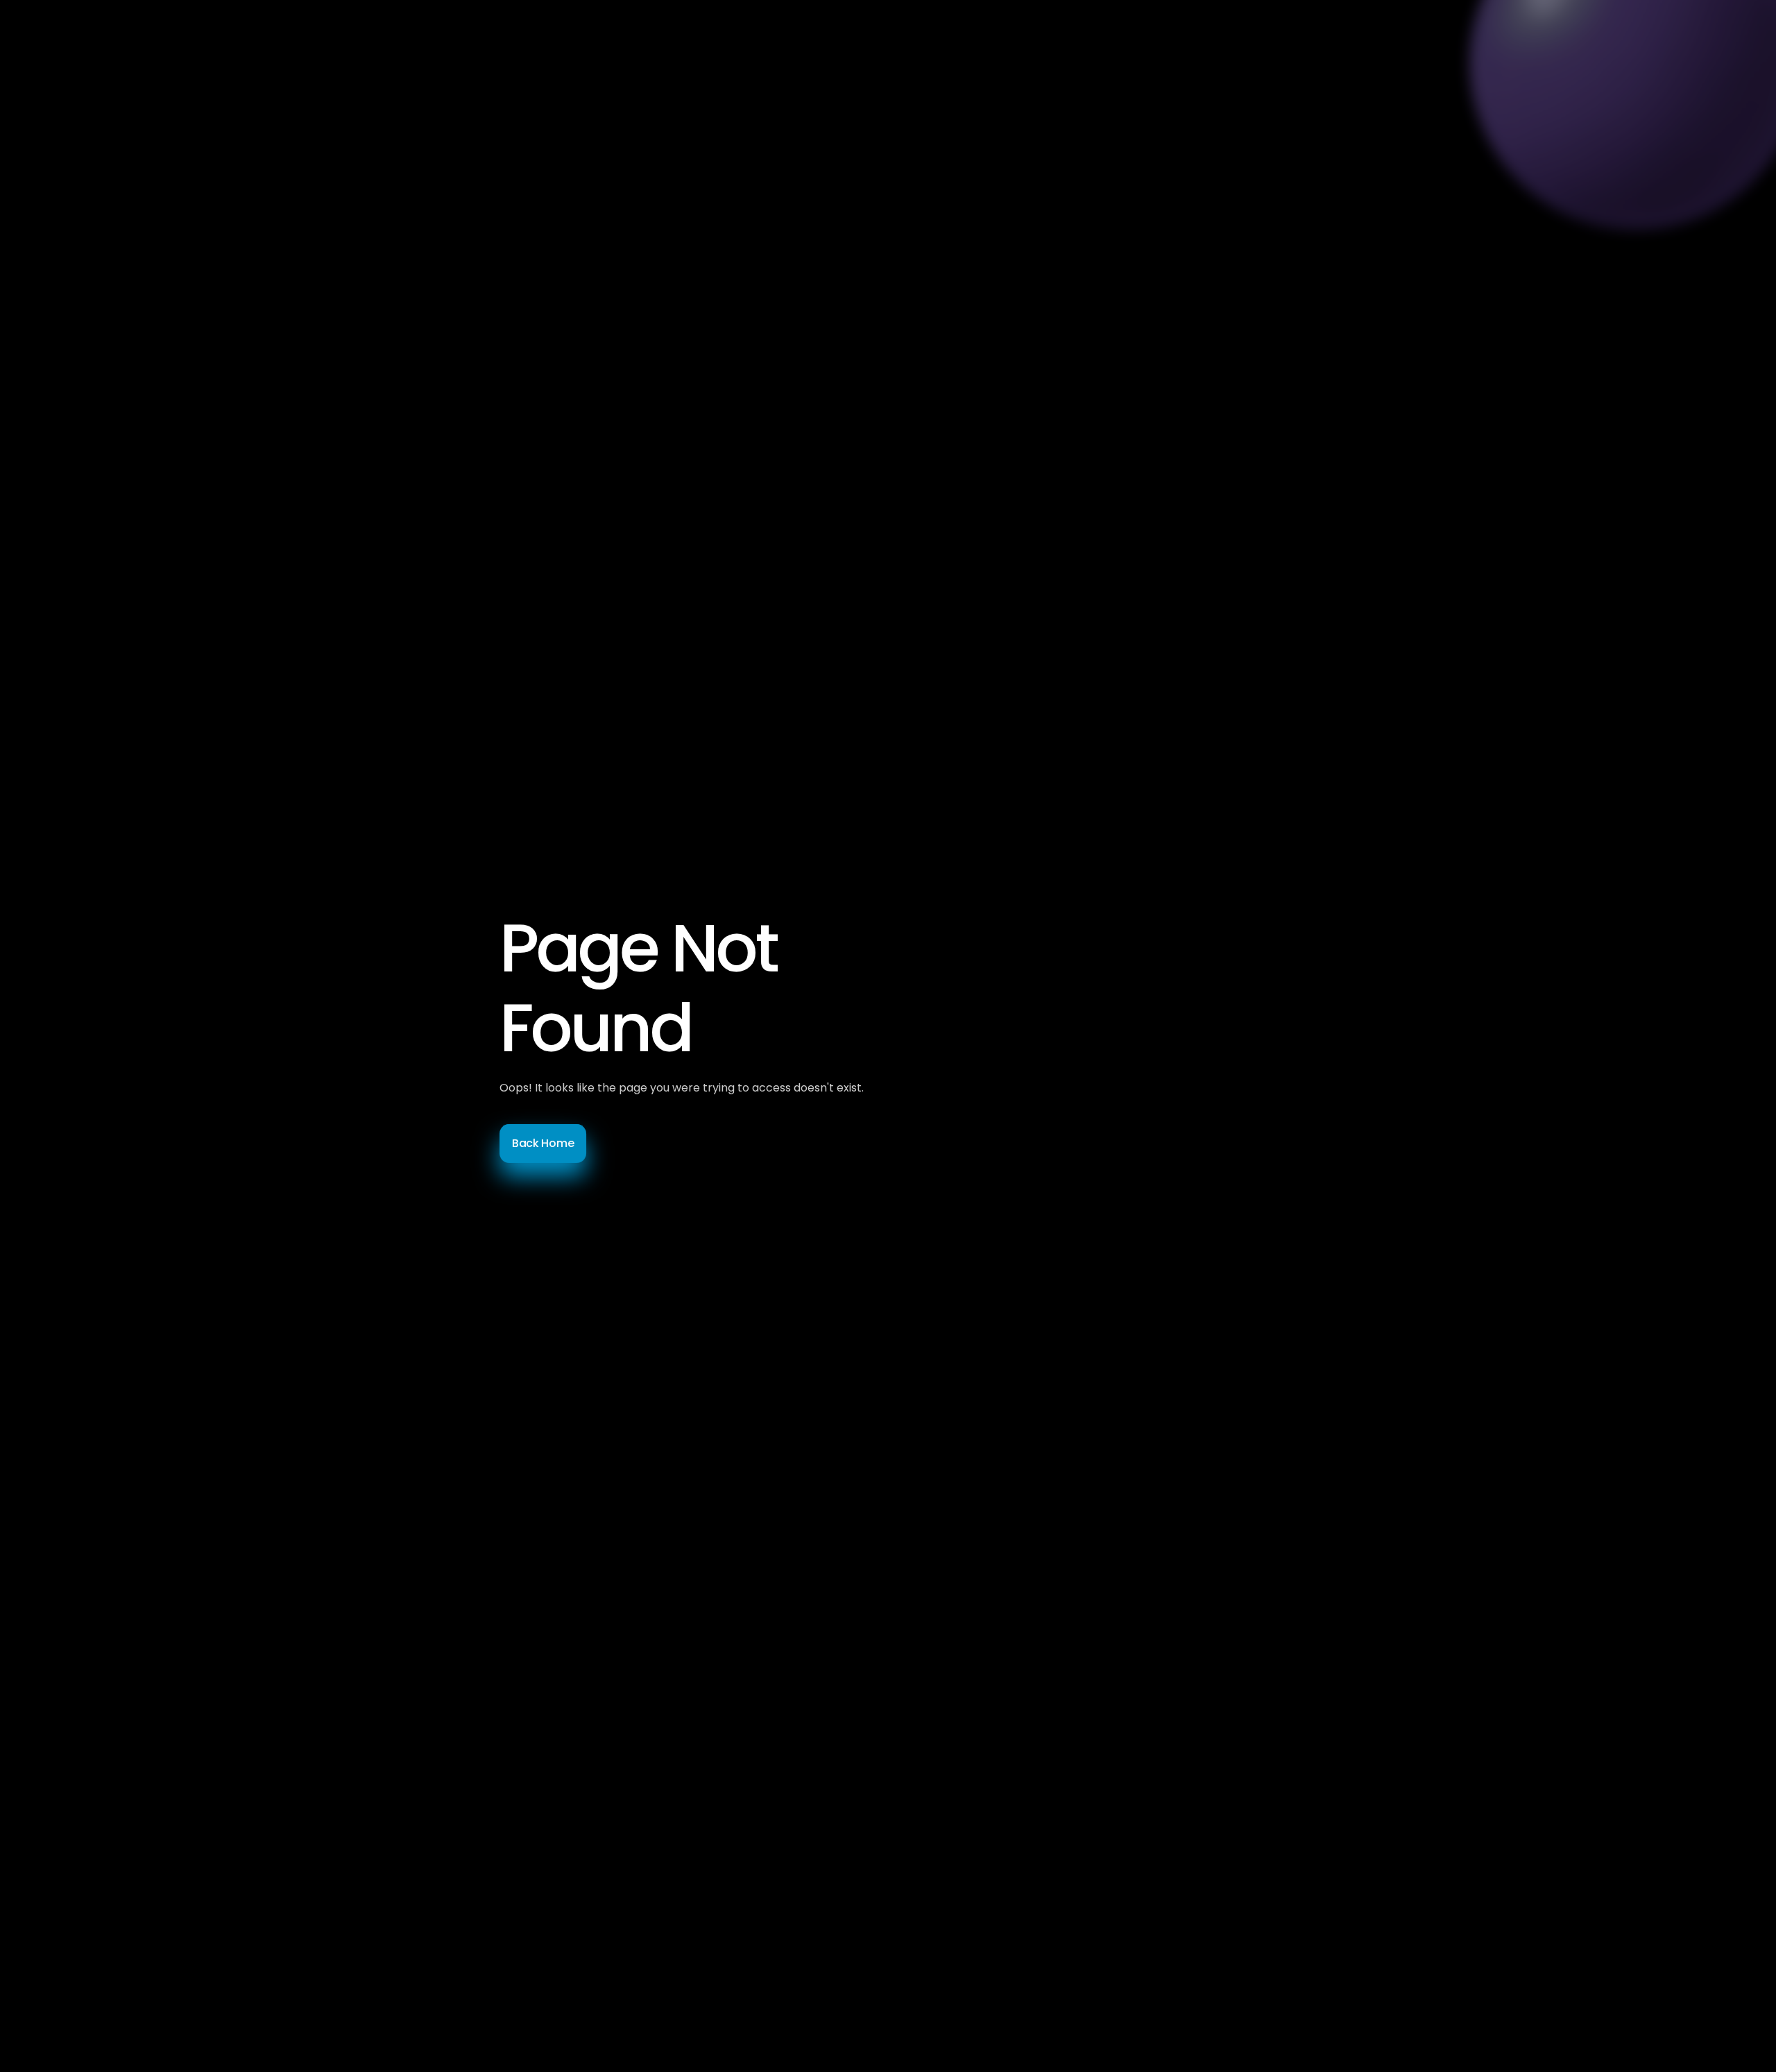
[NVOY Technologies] (513, 42)
